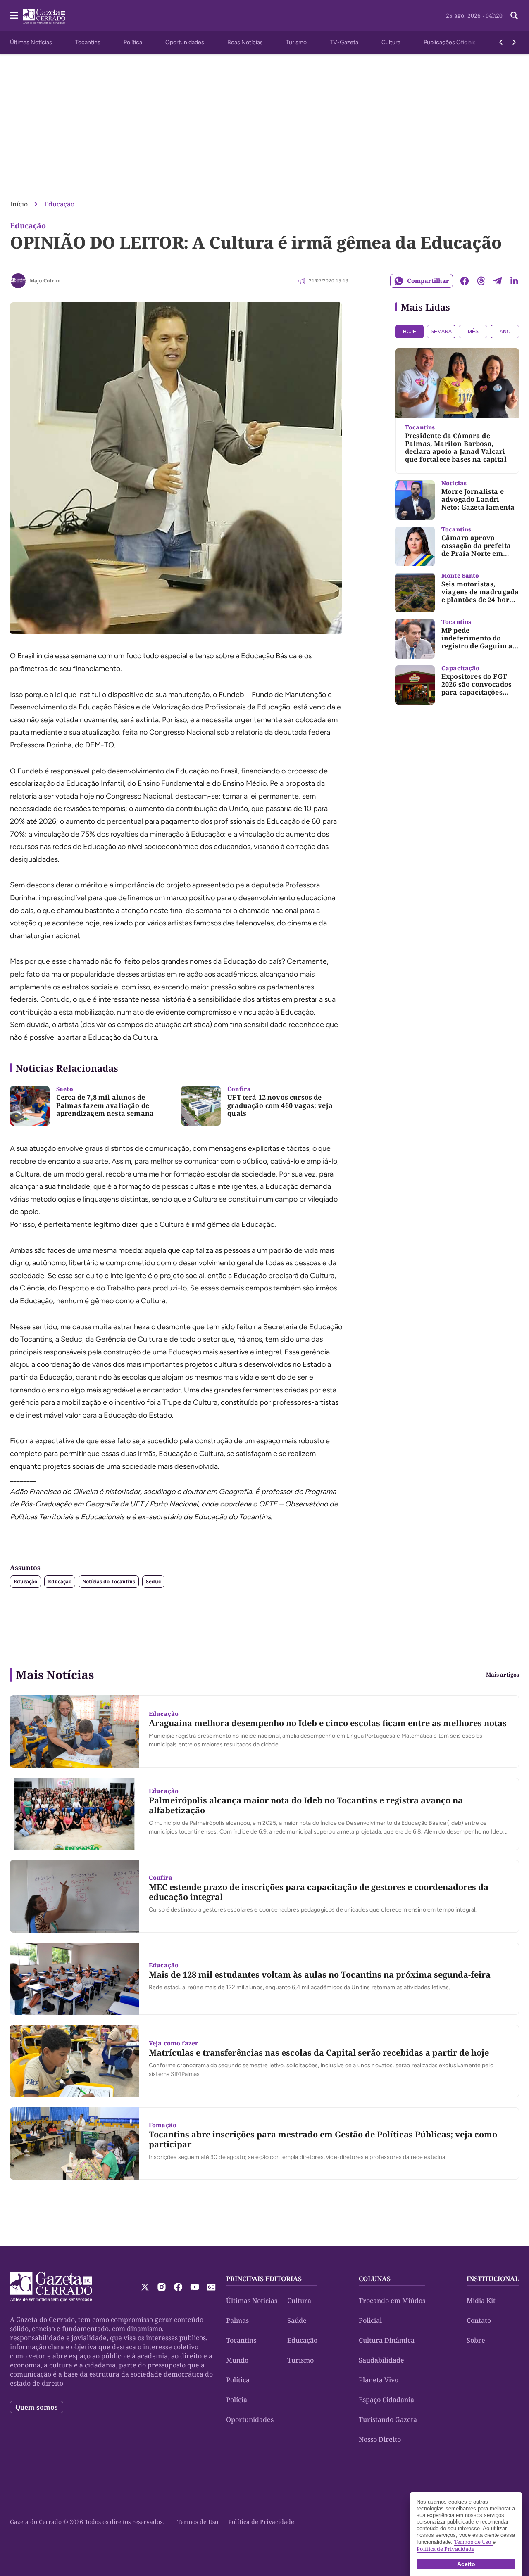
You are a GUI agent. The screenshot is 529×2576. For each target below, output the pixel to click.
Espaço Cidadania (386, 2400)
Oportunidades (185, 42)
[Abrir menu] (14, 15)
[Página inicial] (51, 2287)
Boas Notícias (245, 42)
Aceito (466, 2564)
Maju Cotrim (45, 281)
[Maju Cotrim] (18, 281)
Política (133, 42)
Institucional (493, 2279)
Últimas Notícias (31, 42)
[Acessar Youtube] (195, 2287)
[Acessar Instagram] (162, 2287)
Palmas (237, 2320)
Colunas (375, 2279)
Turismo (296, 42)
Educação (59, 204)
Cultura (391, 42)
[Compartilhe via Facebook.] (465, 281)
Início (19, 204)
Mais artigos (503, 1675)
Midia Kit (481, 2301)
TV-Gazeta (344, 42)
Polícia (237, 2400)
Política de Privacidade (261, 2522)
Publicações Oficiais (450, 42)
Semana (441, 332)
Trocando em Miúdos (392, 2301)
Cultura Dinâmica (387, 2340)
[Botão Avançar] (514, 42)
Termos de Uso (198, 2522)
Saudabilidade (381, 2360)
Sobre (476, 2340)
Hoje (410, 332)
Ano (505, 332)
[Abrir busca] (514, 15)
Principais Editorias (264, 2279)
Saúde (297, 2320)
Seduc (153, 1581)
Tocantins (88, 42)
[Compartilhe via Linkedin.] (514, 281)
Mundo (237, 2360)
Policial (370, 2320)
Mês (473, 332)
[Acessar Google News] (211, 2287)
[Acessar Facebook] (178, 2287)
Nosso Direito (380, 2439)
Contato (479, 2320)
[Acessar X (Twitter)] (145, 2287)
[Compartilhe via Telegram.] (498, 281)
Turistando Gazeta (388, 2419)
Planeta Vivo (379, 2380)
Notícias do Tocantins (109, 1581)
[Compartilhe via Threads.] (481, 281)
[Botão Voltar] (501, 42)
